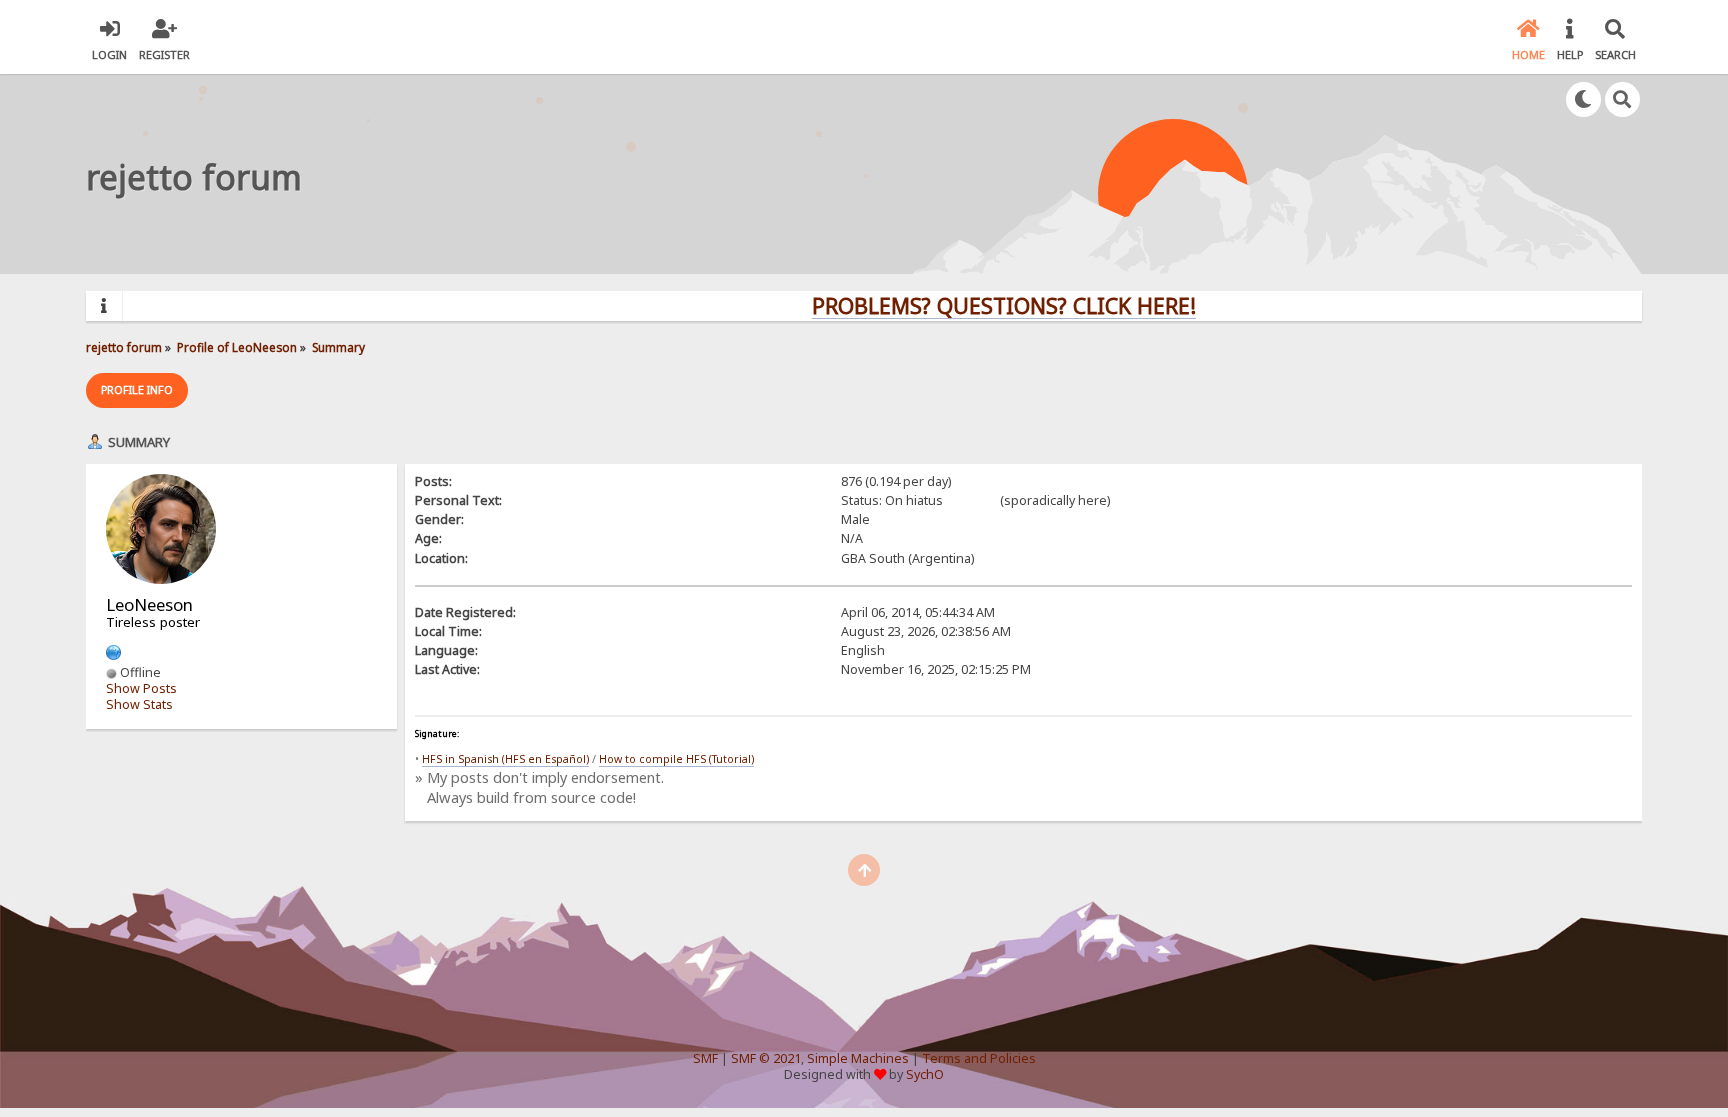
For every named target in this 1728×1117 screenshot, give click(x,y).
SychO (925, 1074)
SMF (705, 1058)
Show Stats (139, 704)
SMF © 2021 (766, 1058)
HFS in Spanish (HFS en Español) (505, 759)
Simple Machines (858, 1058)
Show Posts (141, 688)
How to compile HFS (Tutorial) (676, 759)
